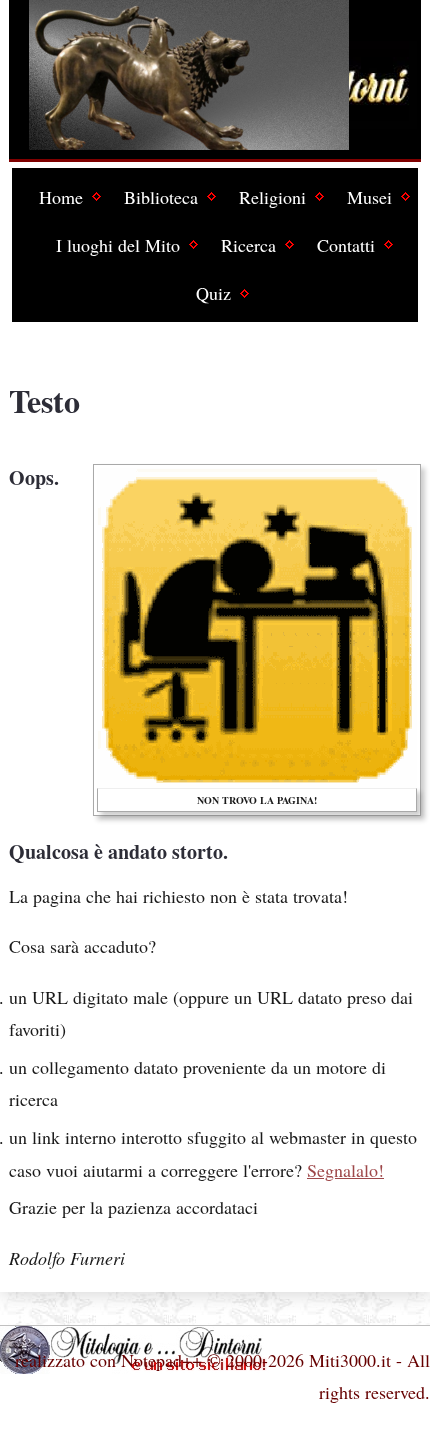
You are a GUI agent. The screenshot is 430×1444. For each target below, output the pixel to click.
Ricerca (248, 245)
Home (61, 197)
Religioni (272, 197)
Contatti (346, 245)
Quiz (213, 293)
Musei (369, 197)
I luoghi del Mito (118, 245)
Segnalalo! (345, 1170)
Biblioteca (161, 197)
